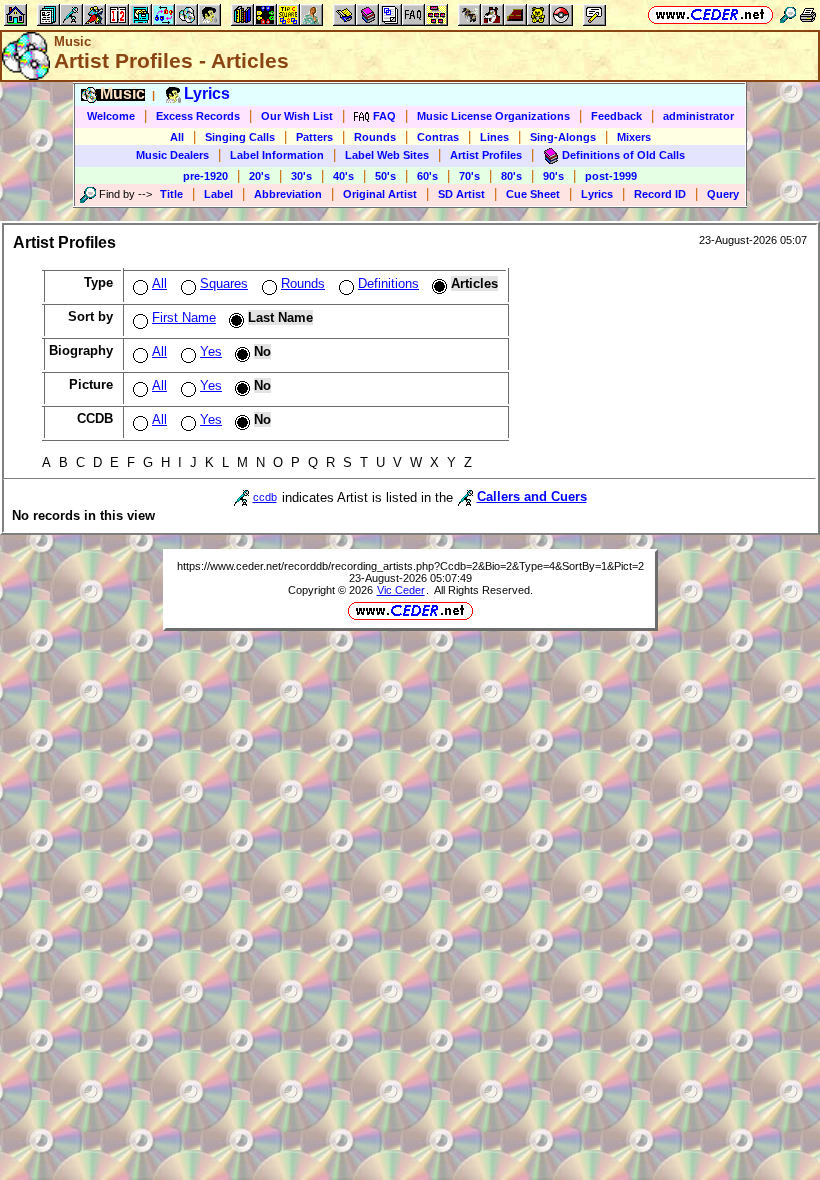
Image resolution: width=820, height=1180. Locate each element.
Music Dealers (172, 155)
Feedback (616, 116)
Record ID (660, 194)
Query (723, 194)
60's (427, 176)
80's (511, 176)
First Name (184, 317)
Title (171, 194)
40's (343, 176)
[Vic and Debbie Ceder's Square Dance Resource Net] (710, 14)
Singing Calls (240, 137)
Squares (224, 283)
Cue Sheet (533, 194)
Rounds (375, 137)
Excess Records (198, 116)
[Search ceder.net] (788, 14)
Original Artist (380, 194)
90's (553, 176)
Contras (438, 137)
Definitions (388, 283)
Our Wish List (297, 116)
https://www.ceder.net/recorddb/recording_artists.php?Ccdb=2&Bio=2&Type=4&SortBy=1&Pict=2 (410, 566)
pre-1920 (205, 176)
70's (469, 176)
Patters (314, 137)
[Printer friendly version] (808, 14)
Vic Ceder (401, 590)
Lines (494, 137)
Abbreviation (288, 194)
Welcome (111, 116)
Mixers (634, 137)
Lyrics (597, 194)
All (177, 137)
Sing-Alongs (563, 137)
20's (259, 176)
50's (385, 176)
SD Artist (461, 194)
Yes (211, 351)
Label (218, 194)
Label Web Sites (387, 155)
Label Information (277, 155)
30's (301, 176)
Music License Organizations (493, 116)
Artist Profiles (486, 155)
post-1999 (611, 176)
